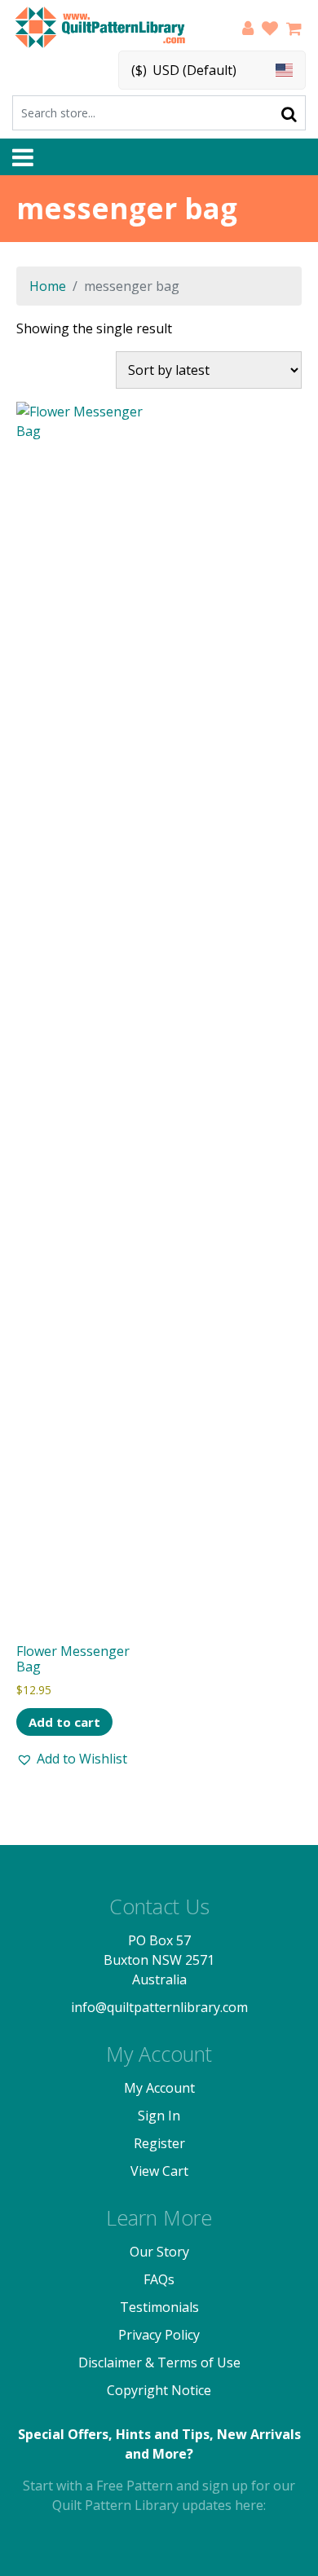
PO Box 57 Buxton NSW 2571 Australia (159, 1960)
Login (248, 31)
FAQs (159, 2279)
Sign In (159, 2116)
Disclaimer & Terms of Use (159, 2362)
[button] (72, 1759)
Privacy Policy (159, 2335)
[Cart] (294, 31)
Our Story (159, 2252)
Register (159, 2143)
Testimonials (159, 2307)
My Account (159, 2088)
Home (48, 286)
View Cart (159, 2171)
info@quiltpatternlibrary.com (159, 2007)
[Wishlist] (270, 31)
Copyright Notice (159, 2390)
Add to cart (64, 1722)
